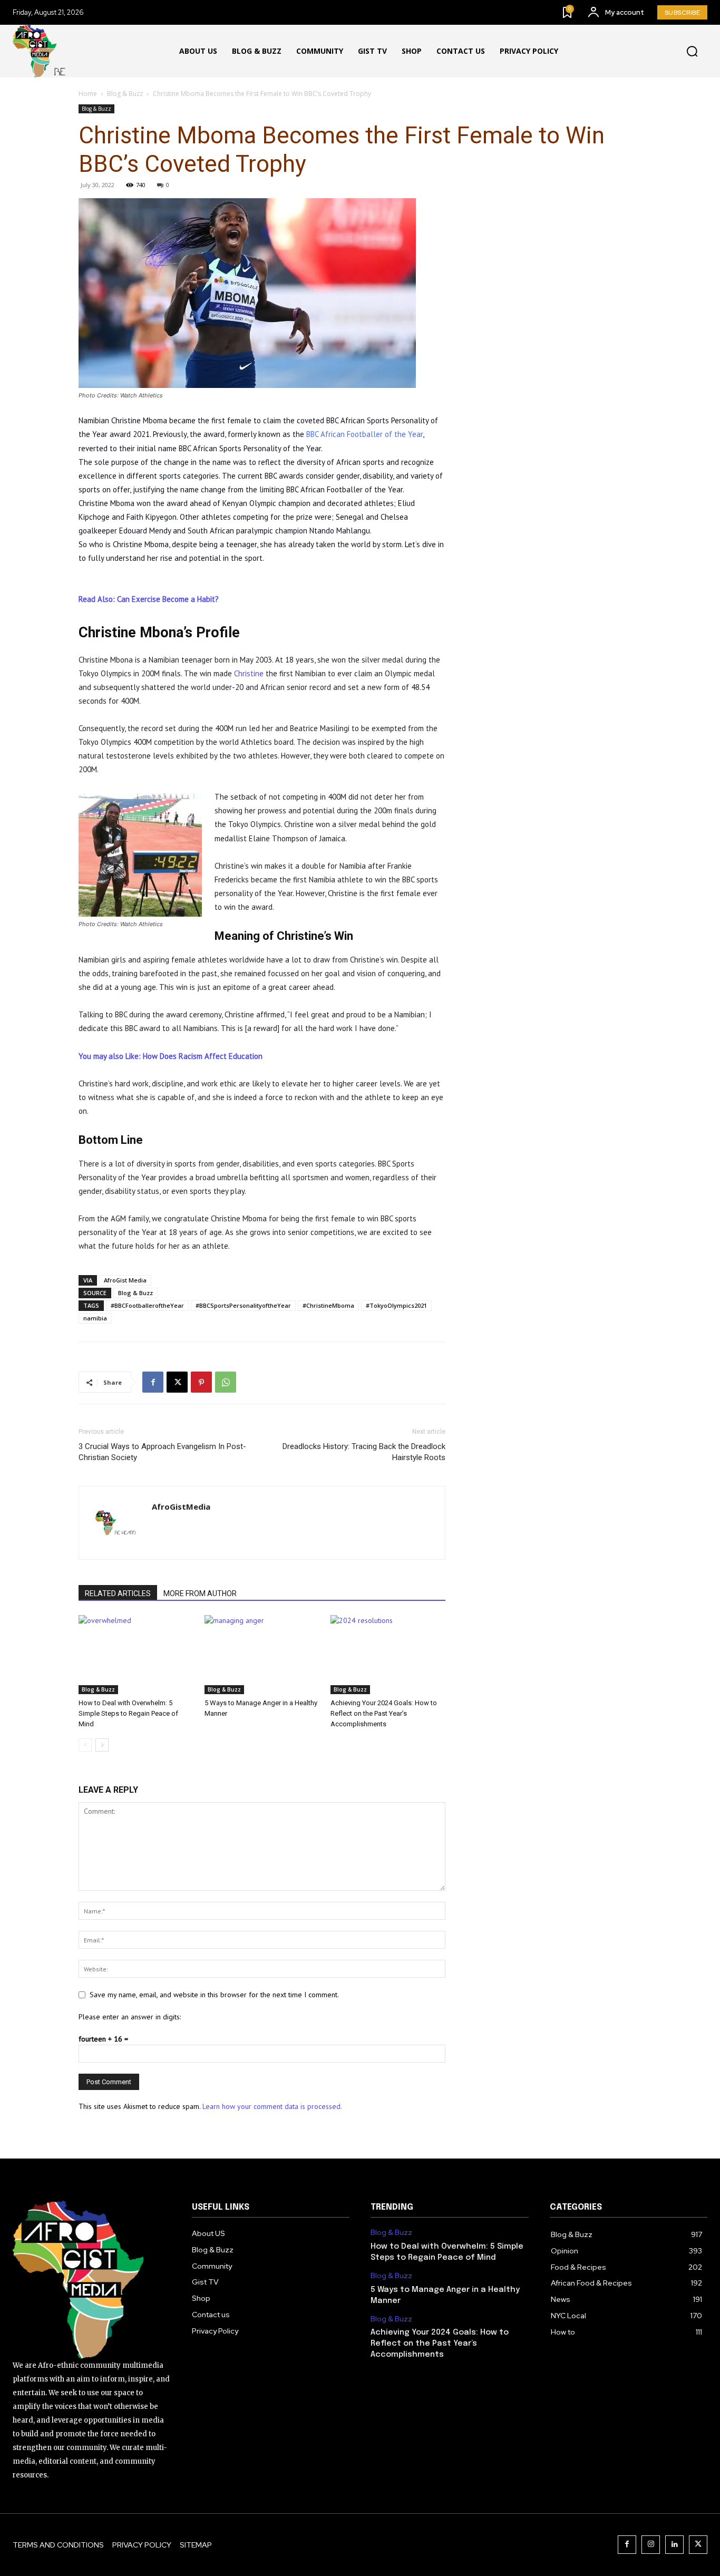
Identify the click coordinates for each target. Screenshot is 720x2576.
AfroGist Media (125, 1280)
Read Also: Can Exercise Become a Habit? (149, 599)
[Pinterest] (201, 1382)
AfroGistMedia (181, 1506)
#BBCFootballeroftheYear (147, 1305)
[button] (692, 52)
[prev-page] (85, 1745)
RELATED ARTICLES (118, 1593)
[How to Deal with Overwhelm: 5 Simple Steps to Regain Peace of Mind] (136, 1655)
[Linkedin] (674, 2545)
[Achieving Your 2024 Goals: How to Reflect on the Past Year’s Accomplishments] (388, 1655)
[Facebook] (153, 1382)
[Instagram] (651, 2545)
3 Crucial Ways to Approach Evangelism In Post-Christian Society (162, 1452)
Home (88, 94)
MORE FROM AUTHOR (200, 1593)
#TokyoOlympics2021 (396, 1305)
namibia (95, 1318)
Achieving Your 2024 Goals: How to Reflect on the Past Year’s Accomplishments (384, 1713)
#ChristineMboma (328, 1305)
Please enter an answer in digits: (130, 2017)
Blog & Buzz (125, 94)
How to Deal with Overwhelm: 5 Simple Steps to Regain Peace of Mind (128, 1713)
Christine (249, 673)
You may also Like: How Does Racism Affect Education (171, 1056)
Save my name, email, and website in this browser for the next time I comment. (214, 1995)
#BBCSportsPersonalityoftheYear (243, 1305)
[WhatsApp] (226, 1382)
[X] (177, 1382)
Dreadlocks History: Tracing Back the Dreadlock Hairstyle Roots (364, 1452)
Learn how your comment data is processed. (272, 2106)
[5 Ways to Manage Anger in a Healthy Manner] (262, 1655)
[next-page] (102, 1745)
